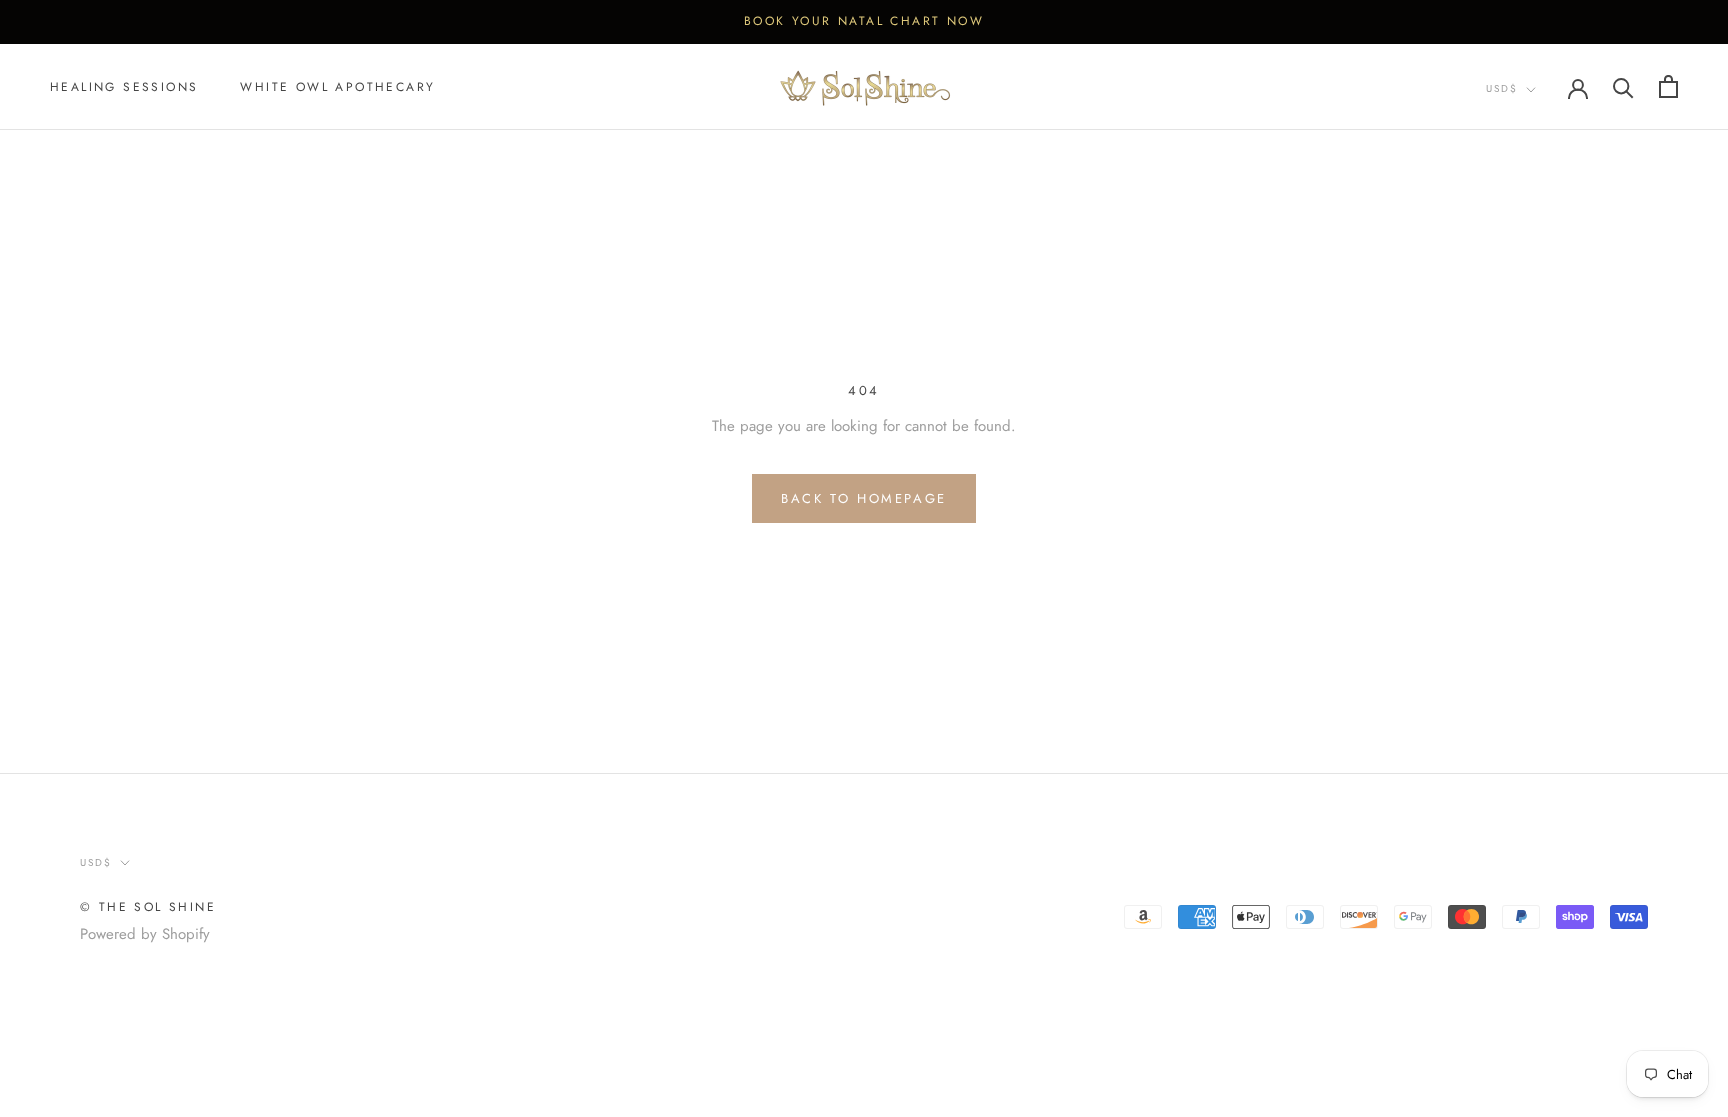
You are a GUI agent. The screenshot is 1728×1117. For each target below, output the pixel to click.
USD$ (1502, 88)
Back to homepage (864, 498)
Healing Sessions (124, 87)
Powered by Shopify (145, 934)
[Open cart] (1668, 86)
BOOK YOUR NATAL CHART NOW (864, 21)
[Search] (1623, 86)
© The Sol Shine (148, 907)
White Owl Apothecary (337, 87)
